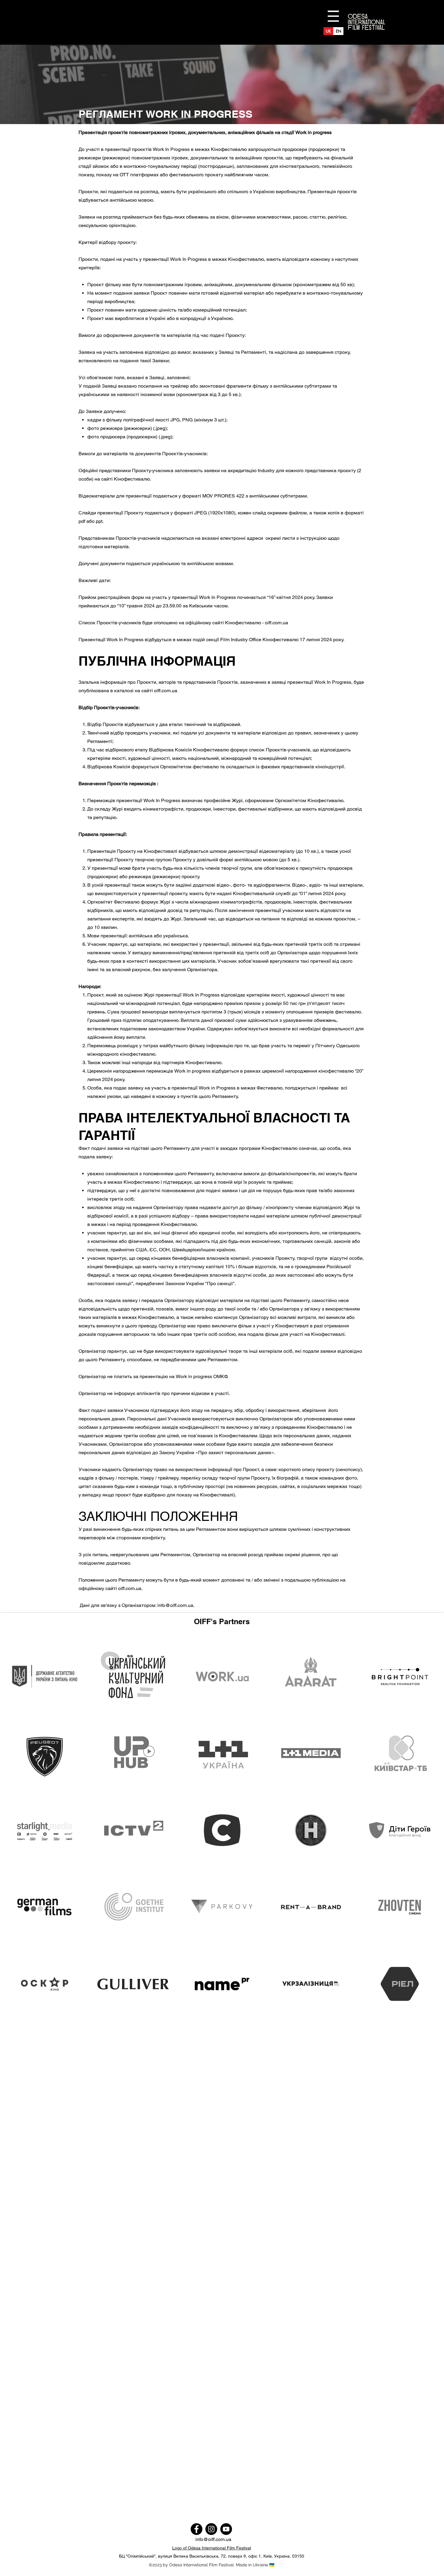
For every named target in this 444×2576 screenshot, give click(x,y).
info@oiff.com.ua (175, 1605)
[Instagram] (211, 2529)
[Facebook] (196, 2529)
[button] (333, 16)
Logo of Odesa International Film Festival (212, 2548)
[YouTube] (226, 2529)
